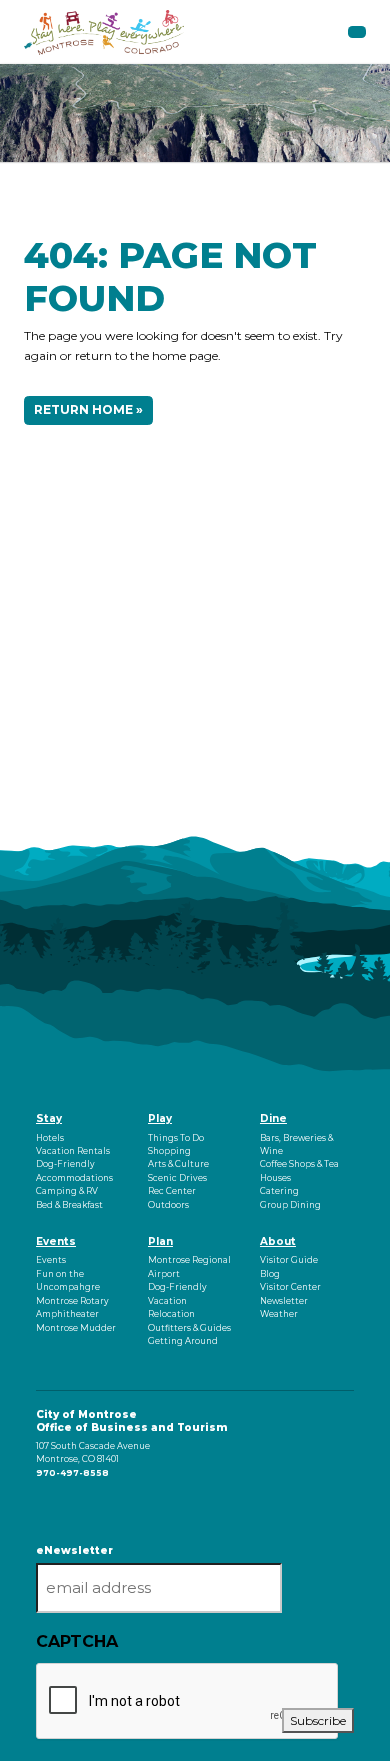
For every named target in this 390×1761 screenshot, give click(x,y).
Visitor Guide (289, 1260)
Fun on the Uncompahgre (68, 1280)
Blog (270, 1274)
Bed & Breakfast (69, 1205)
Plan (160, 1241)
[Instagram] (40, 1506)
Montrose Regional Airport (189, 1266)
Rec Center (172, 1191)
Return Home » (88, 409)
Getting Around (183, 1341)
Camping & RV (67, 1191)
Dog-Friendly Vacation (177, 1293)
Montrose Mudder (76, 1328)
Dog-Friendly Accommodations (74, 1170)
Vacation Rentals (73, 1151)
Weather (279, 1314)
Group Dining (290, 1205)
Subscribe (318, 1720)
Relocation (171, 1314)
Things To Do (176, 1138)
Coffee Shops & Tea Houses (299, 1170)
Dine (273, 1118)
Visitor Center (290, 1287)
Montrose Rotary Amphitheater (72, 1307)
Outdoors (168, 1205)
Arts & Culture (178, 1164)
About (278, 1241)
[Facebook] (37, 1506)
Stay (49, 1118)
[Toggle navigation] (357, 32)
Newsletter (284, 1301)
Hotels (50, 1138)
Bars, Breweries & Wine (296, 1144)
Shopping (169, 1151)
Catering (279, 1191)
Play (160, 1118)
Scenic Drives (177, 1178)
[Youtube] (43, 1506)
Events (56, 1241)
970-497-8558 (72, 1473)
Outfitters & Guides (189, 1328)
